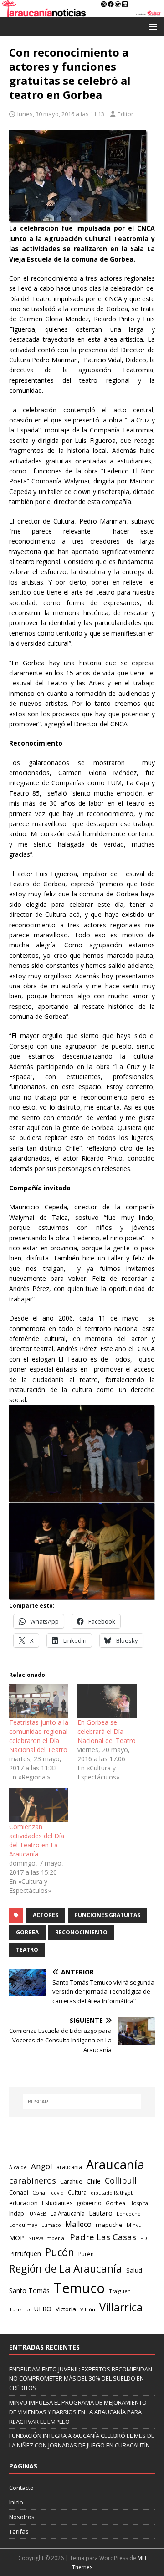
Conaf (40, 2193)
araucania (69, 2167)
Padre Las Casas (103, 2237)
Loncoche (129, 2214)
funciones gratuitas (108, 1915)
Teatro (27, 1950)
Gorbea (27, 1932)
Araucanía (115, 2164)
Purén (86, 2254)
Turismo (20, 2309)
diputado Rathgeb (112, 2193)
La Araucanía (68, 2213)
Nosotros (22, 2517)
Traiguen (120, 2291)
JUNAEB (37, 2214)
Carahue (71, 2182)
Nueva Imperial (47, 2238)
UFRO (43, 2309)
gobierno (89, 2203)
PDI (144, 2238)
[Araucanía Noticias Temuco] (82, 12)
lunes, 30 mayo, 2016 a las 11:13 (61, 114)
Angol (42, 2166)
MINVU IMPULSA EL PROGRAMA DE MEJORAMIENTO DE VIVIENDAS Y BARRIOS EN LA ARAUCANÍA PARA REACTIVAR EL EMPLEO (78, 2412)
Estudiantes (57, 2203)
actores (46, 1915)
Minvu (134, 2225)
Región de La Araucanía (66, 2269)
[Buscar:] (82, 2102)
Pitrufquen (25, 2254)
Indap (17, 2214)
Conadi (19, 2192)
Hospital (139, 2203)
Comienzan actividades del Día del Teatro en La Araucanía (37, 1840)
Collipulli (122, 2180)
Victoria (66, 2309)
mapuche (109, 2225)
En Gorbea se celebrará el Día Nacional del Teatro (107, 1731)
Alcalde (18, 2167)
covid (57, 2193)
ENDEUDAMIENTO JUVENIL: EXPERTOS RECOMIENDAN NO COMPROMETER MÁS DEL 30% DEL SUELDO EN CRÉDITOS (81, 2379)
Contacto (21, 2488)
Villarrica (121, 2307)
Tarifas (19, 2531)
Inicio (16, 2502)
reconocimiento (81, 1932)
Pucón (60, 2252)
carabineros (33, 2180)
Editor (126, 114)
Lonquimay (23, 2225)
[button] (151, 26)
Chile (94, 2181)
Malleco (78, 2224)
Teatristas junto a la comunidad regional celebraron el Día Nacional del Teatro (39, 1736)
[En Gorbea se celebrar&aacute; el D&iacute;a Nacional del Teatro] (107, 1701)
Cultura (77, 2192)
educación (23, 2203)
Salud (134, 2270)
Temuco (79, 2288)
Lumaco (51, 2225)
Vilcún (88, 2309)
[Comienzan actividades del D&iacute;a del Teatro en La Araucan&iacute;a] (39, 1805)
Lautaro (101, 2213)
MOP (17, 2238)
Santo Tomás (29, 2291)
